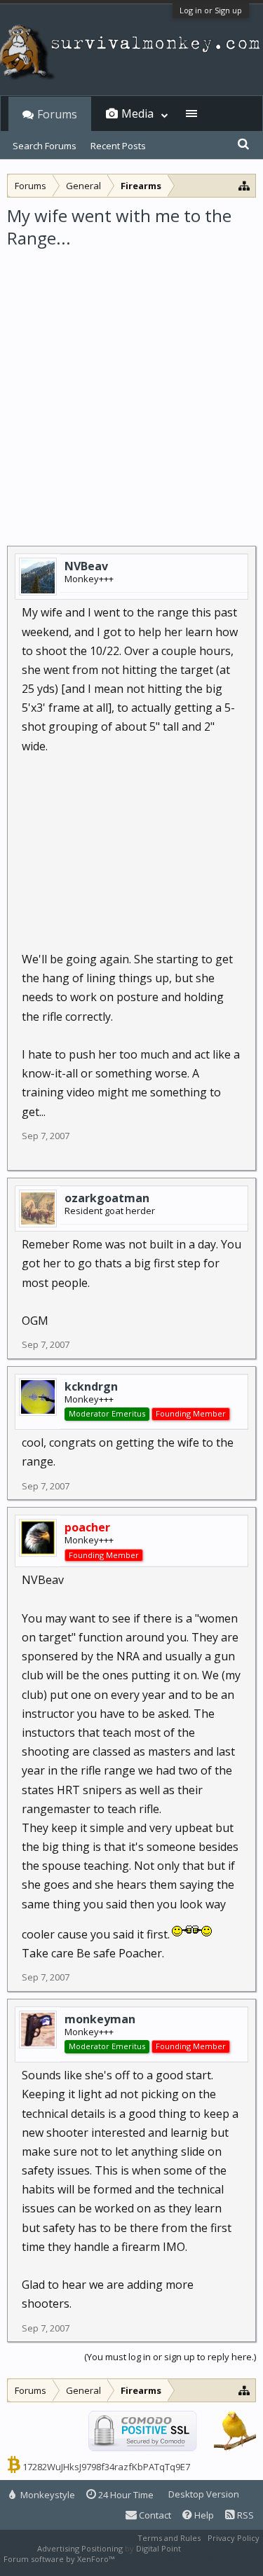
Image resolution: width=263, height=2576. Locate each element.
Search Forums (45, 146)
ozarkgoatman (107, 1198)
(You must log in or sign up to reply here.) (170, 2357)
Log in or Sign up (211, 10)
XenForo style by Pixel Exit (166, 2559)
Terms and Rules (169, 2538)
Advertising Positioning (80, 2548)
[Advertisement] (131, 388)
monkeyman (100, 2019)
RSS (244, 2515)
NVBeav (86, 566)
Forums (57, 114)
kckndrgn (91, 1386)
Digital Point (159, 2548)
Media (137, 113)
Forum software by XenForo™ (60, 2559)
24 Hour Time (125, 2495)
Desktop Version (204, 2494)
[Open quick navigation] (244, 185)
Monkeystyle (47, 2495)
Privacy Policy (234, 2538)
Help (203, 2515)
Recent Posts (118, 146)
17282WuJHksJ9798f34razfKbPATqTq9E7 (106, 2467)
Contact (154, 2515)
